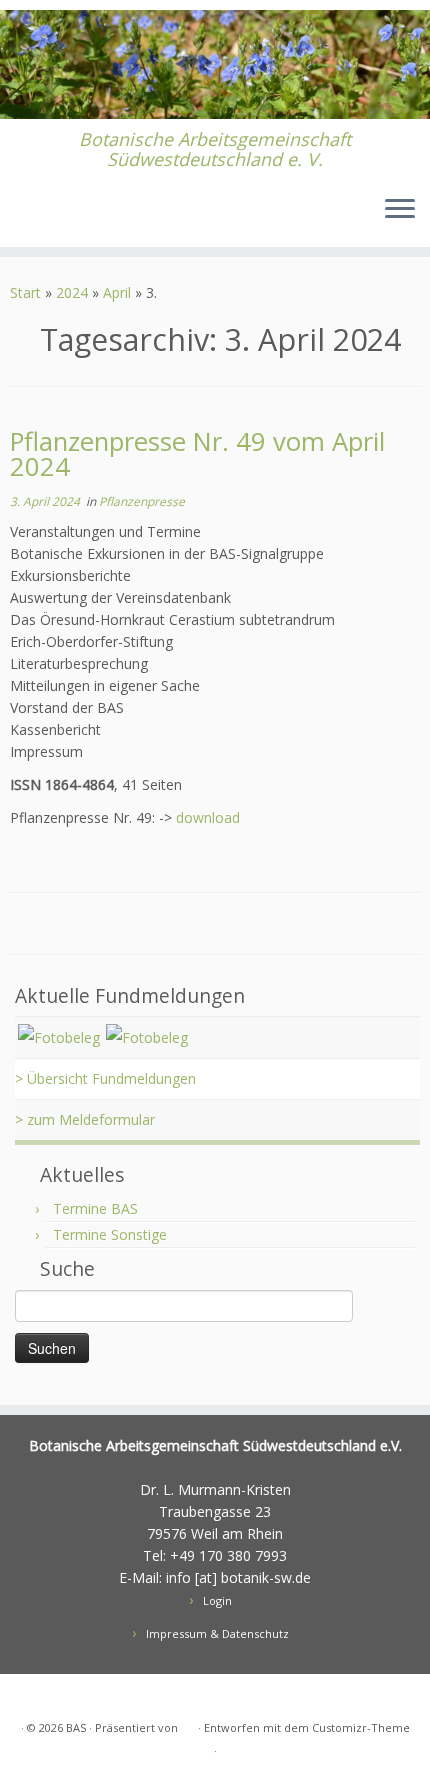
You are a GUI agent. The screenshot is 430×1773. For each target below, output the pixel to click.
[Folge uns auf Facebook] (53, 217)
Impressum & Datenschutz (217, 1633)
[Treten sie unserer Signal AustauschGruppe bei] (80, 217)
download (208, 817)
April (117, 292)
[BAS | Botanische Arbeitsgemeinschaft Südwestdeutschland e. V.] (215, 64)
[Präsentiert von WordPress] (188, 1724)
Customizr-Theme (361, 1727)
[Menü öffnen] (400, 211)
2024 (72, 292)
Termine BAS (95, 1208)
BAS (76, 1727)
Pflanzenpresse (142, 501)
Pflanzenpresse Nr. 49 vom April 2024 (197, 454)
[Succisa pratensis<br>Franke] (59, 1036)
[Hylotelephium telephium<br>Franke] (147, 1036)
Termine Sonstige (110, 1234)
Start (25, 292)
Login (217, 1600)
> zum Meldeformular (85, 1119)
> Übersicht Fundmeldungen (105, 1078)
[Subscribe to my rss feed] (26, 217)
